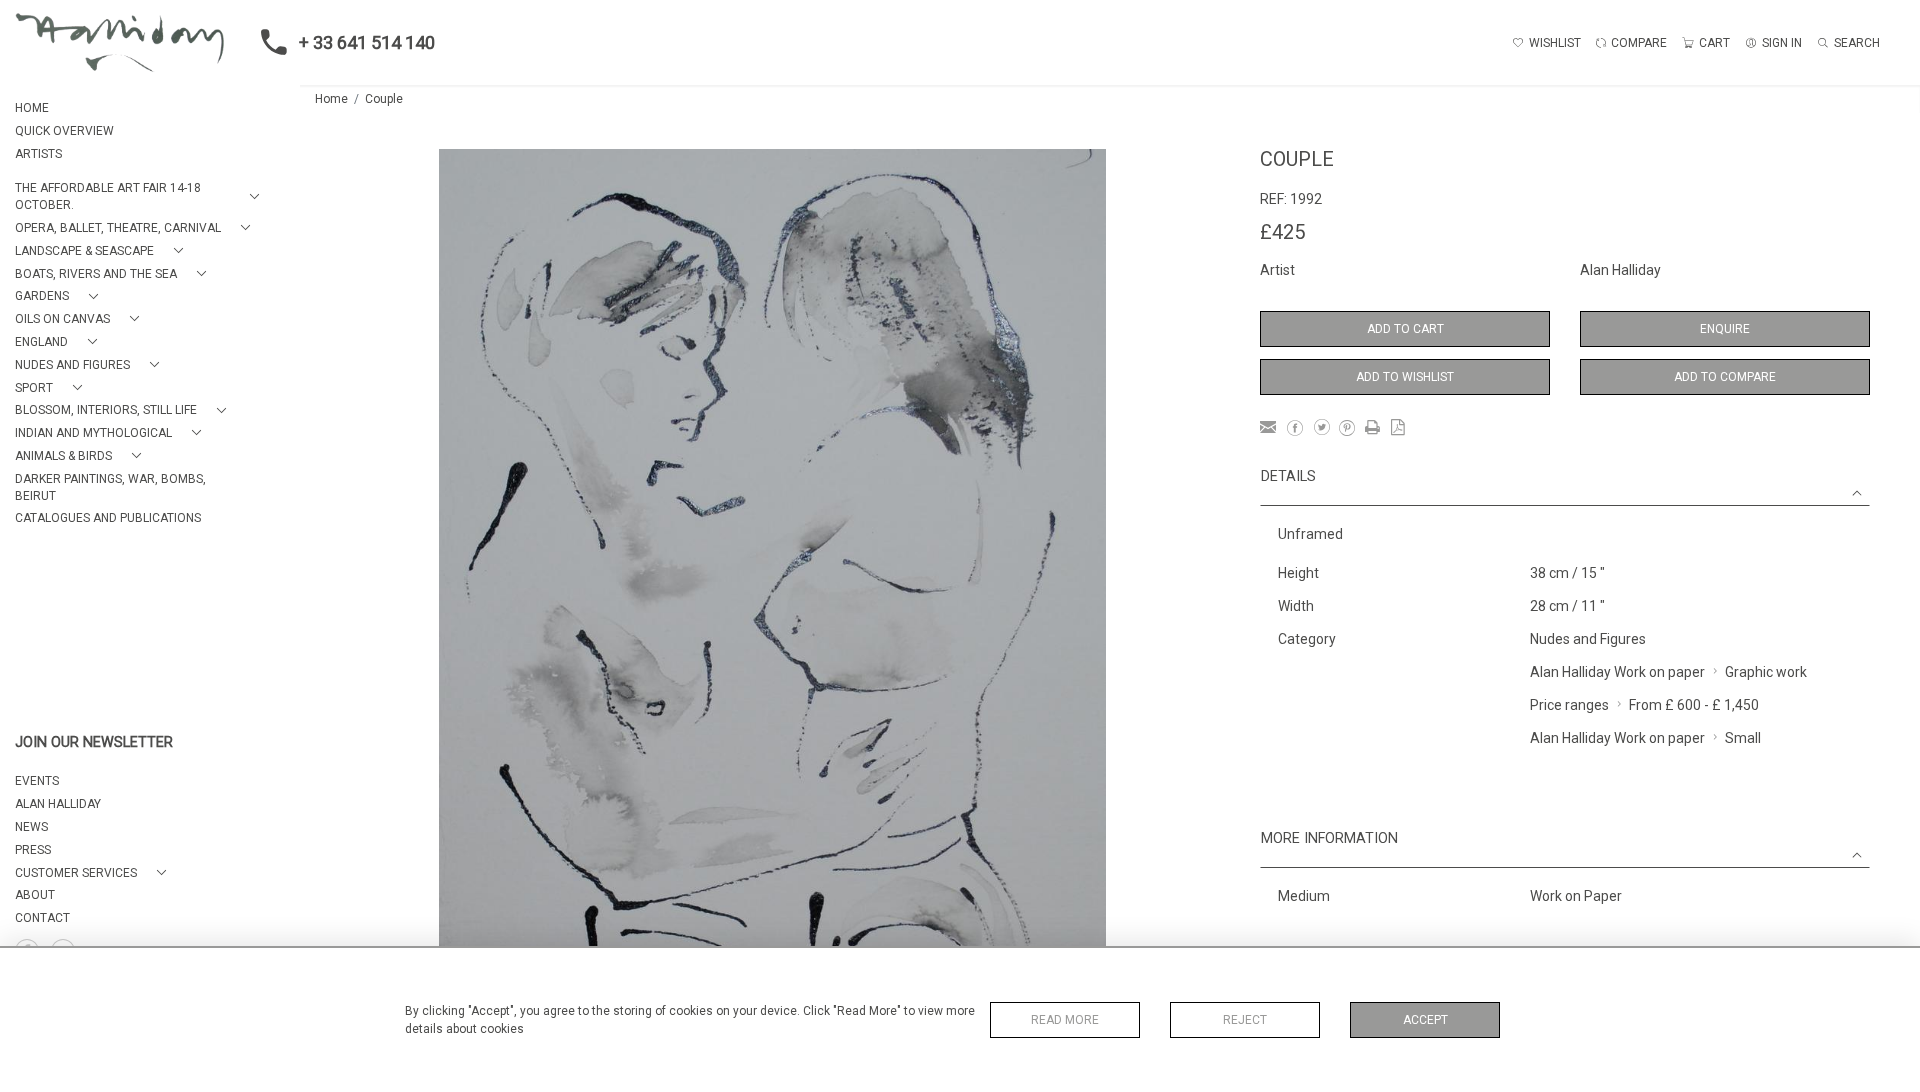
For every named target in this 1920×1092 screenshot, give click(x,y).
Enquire (1725, 329)
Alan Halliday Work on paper (1617, 672)
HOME (32, 108)
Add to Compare (1725, 377)
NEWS (31, 827)
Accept (1425, 1020)
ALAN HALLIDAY (58, 804)
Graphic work (1766, 672)
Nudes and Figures (1588, 639)
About (35, 895)
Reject (1245, 1020)
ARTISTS (38, 154)
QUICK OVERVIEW (64, 131)
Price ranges (1569, 705)
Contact (42, 918)
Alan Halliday (1620, 270)
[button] (141, 197)
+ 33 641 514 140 (367, 42)
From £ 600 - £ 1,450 (1694, 705)
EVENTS (37, 781)
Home (331, 99)
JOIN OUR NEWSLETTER (94, 742)
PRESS (33, 850)
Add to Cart (1405, 329)
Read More (1065, 1020)
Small (1743, 738)
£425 (1282, 232)
